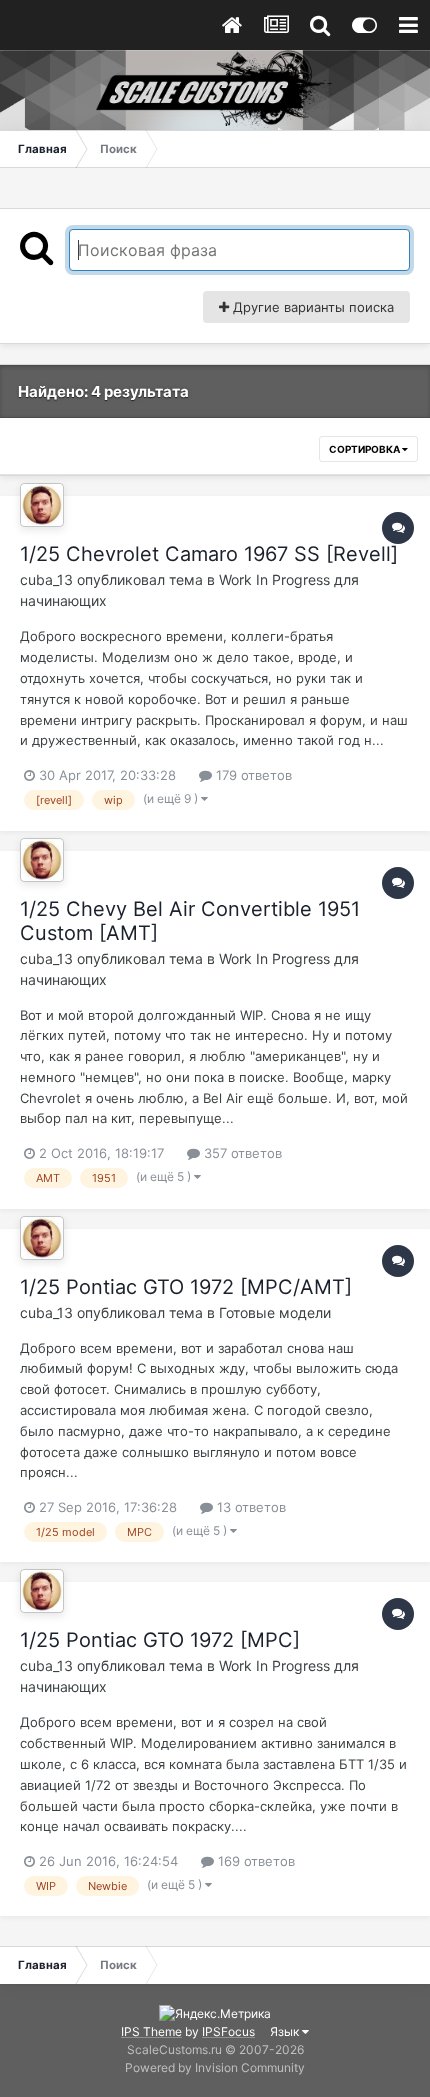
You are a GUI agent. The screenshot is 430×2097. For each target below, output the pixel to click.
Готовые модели (275, 1312)
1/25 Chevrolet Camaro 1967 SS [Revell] (209, 554)
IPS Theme (151, 2031)
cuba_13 (46, 579)
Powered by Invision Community (215, 2067)
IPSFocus (228, 2031)
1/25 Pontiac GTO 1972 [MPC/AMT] (186, 1287)
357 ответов (241, 1153)
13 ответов (249, 1507)
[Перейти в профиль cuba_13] (42, 505)
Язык (286, 2031)
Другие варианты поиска (311, 307)
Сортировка (365, 449)
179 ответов (252, 775)
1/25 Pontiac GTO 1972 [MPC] (160, 1640)
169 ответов (254, 1861)
